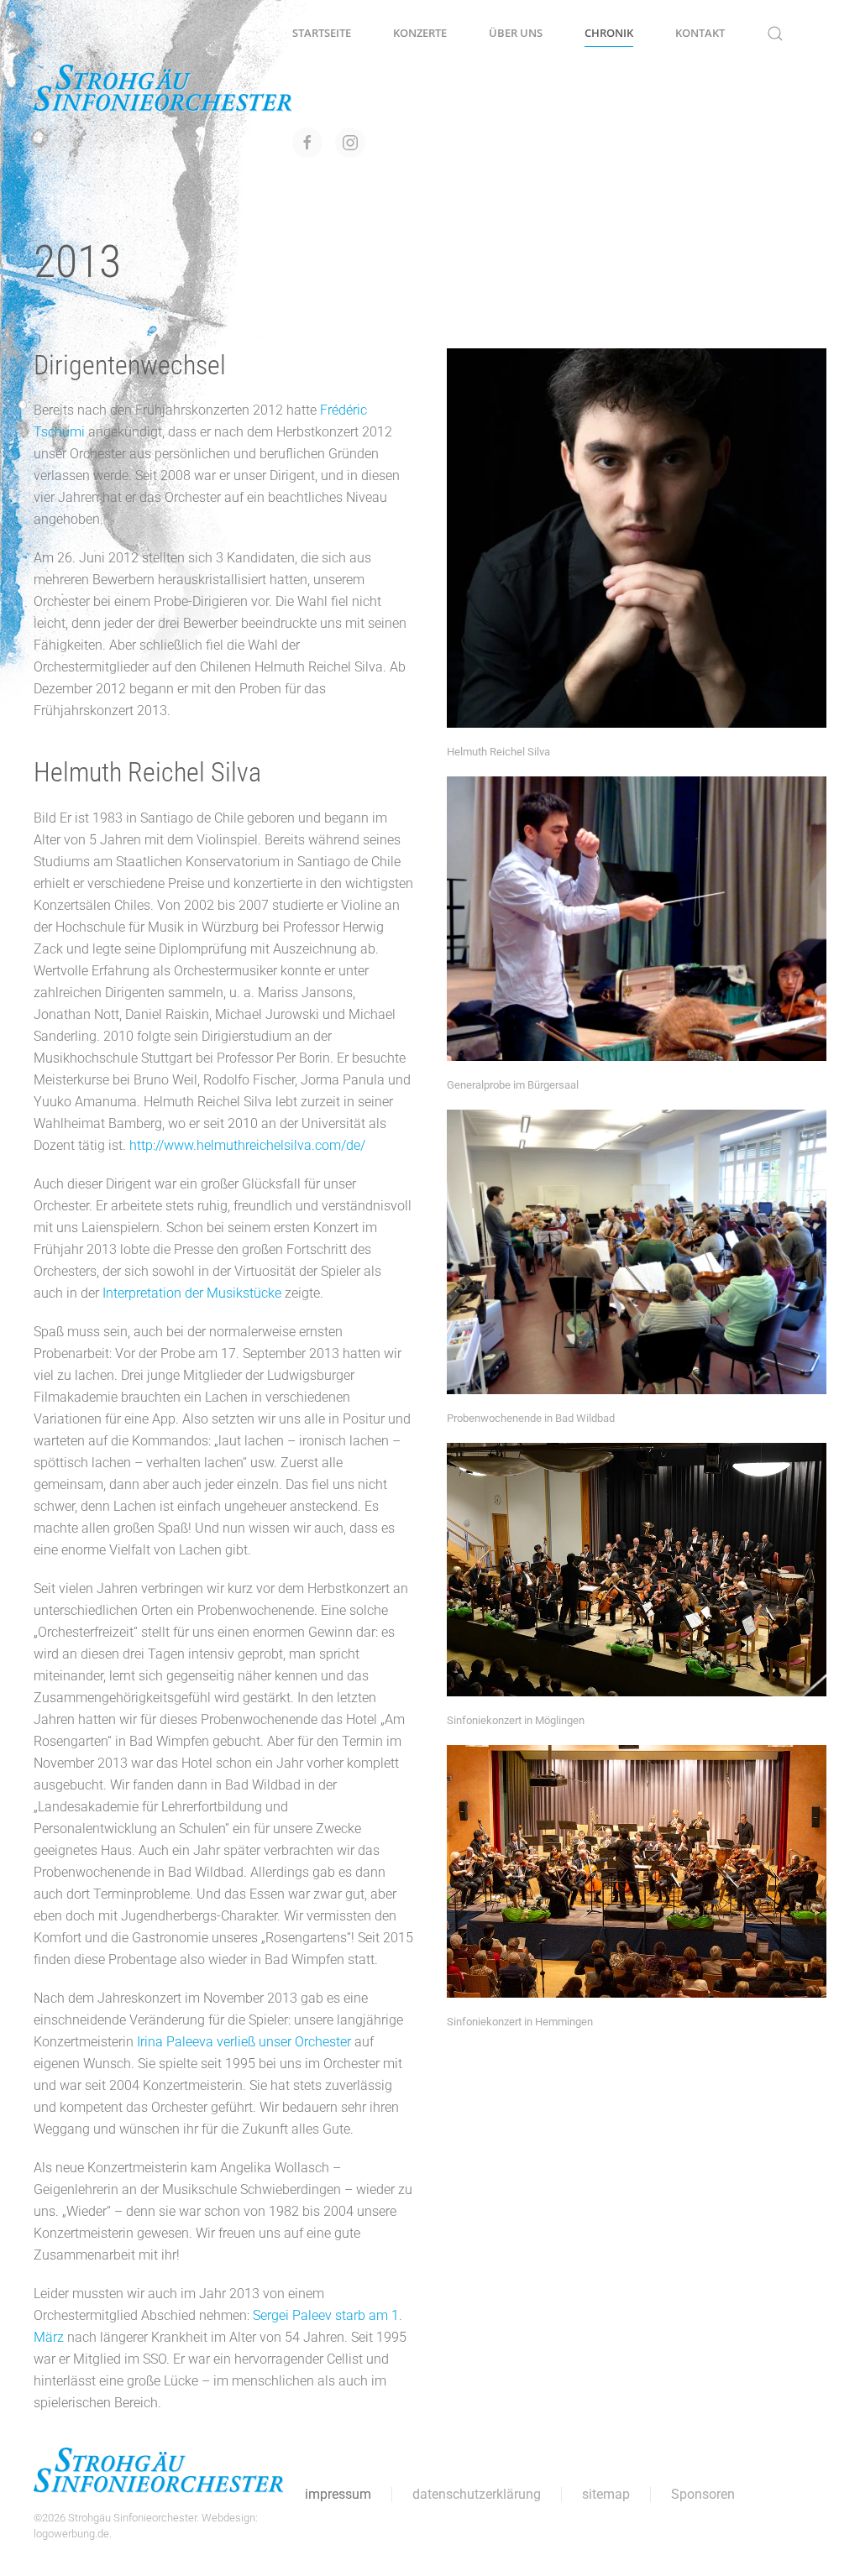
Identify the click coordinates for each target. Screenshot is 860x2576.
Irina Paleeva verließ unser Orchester (244, 2042)
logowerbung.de (71, 2534)
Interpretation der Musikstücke (192, 1293)
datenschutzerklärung (477, 2494)
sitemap (606, 2494)
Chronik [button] (609, 33)
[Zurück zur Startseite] (163, 88)
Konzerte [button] (420, 33)
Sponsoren (703, 2494)
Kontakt (700, 33)
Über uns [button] (516, 33)
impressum (338, 2494)
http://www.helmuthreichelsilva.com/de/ (247, 1145)
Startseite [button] (322, 33)
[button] (775, 34)
